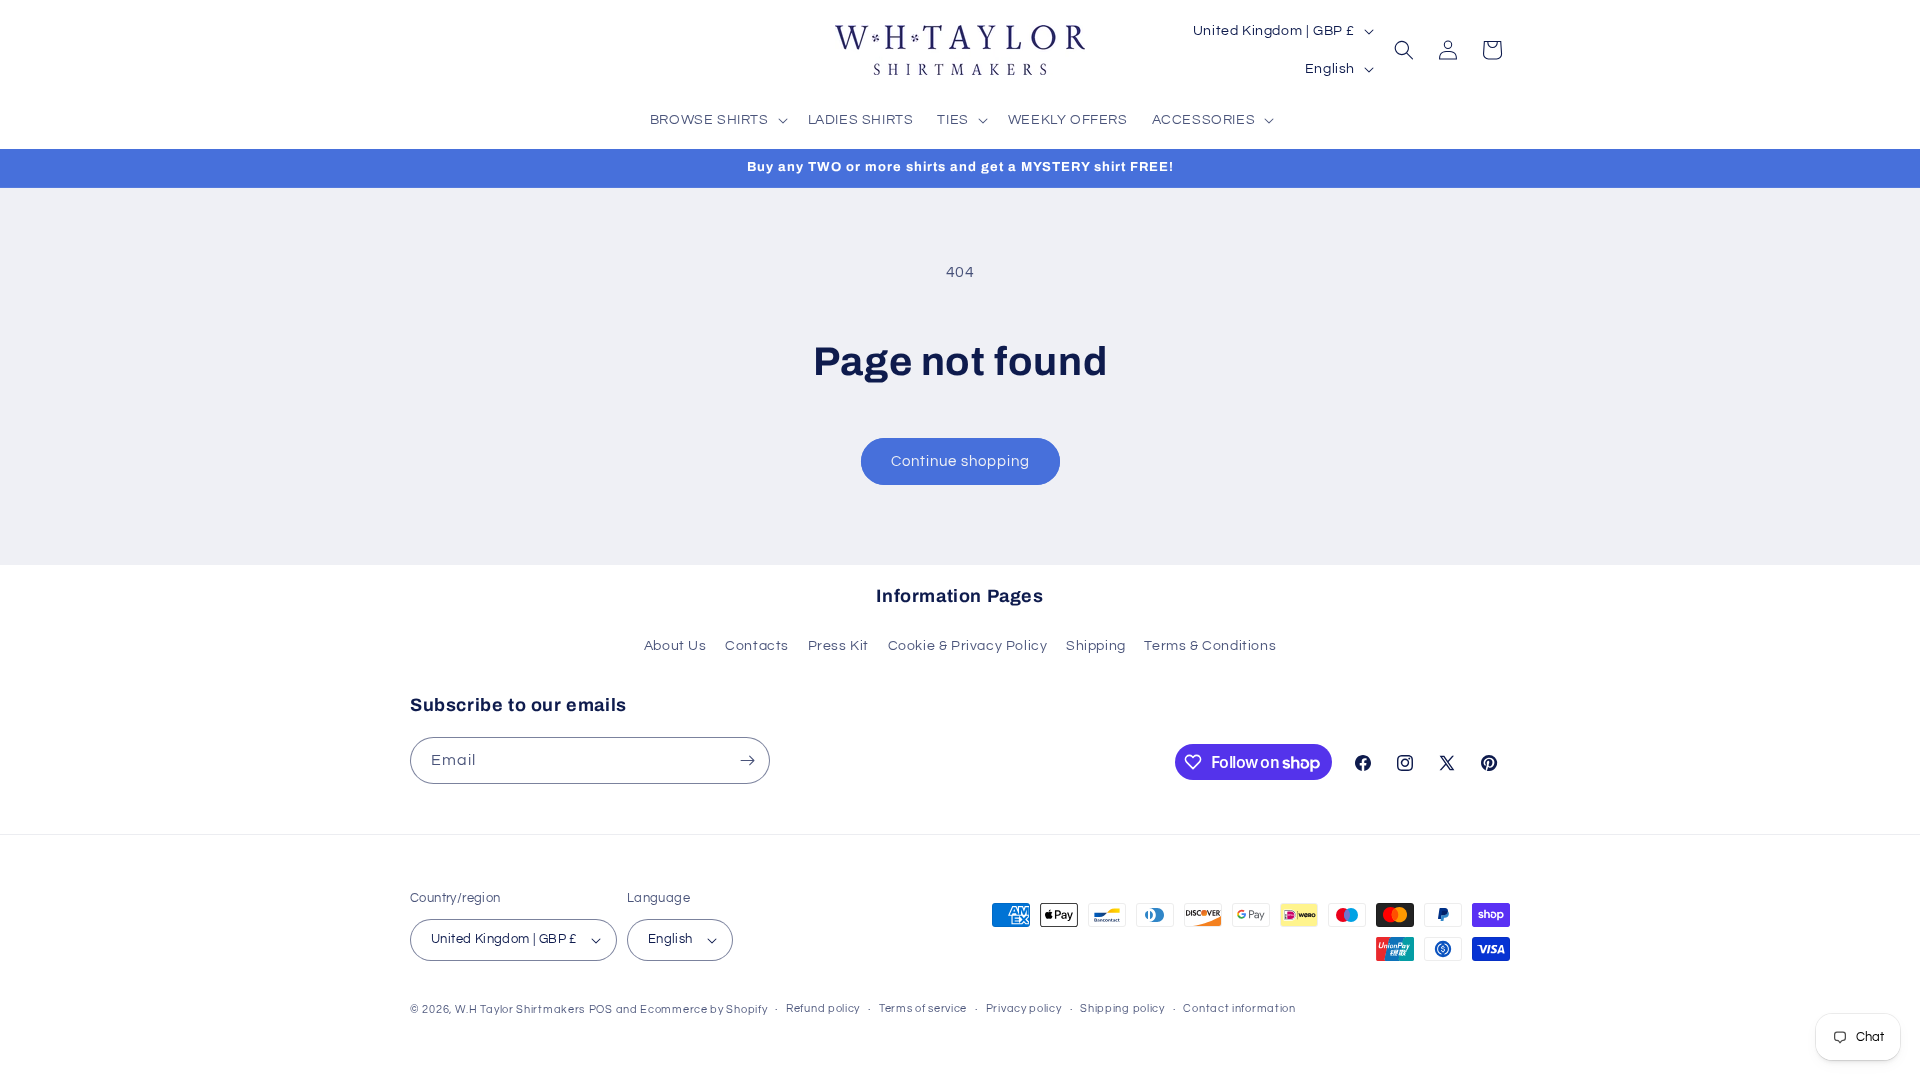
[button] (717, 120)
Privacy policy (1024, 1008)
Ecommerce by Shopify (703, 1009)
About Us (675, 646)
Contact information (1239, 1008)
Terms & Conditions (1210, 646)
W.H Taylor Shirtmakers (520, 1009)
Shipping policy (1122, 1008)
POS (601, 1009)
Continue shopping (960, 461)
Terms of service (923, 1008)
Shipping (1096, 646)
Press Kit (838, 646)
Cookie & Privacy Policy (968, 646)
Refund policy (823, 1008)
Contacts (757, 646)
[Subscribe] (747, 760)
